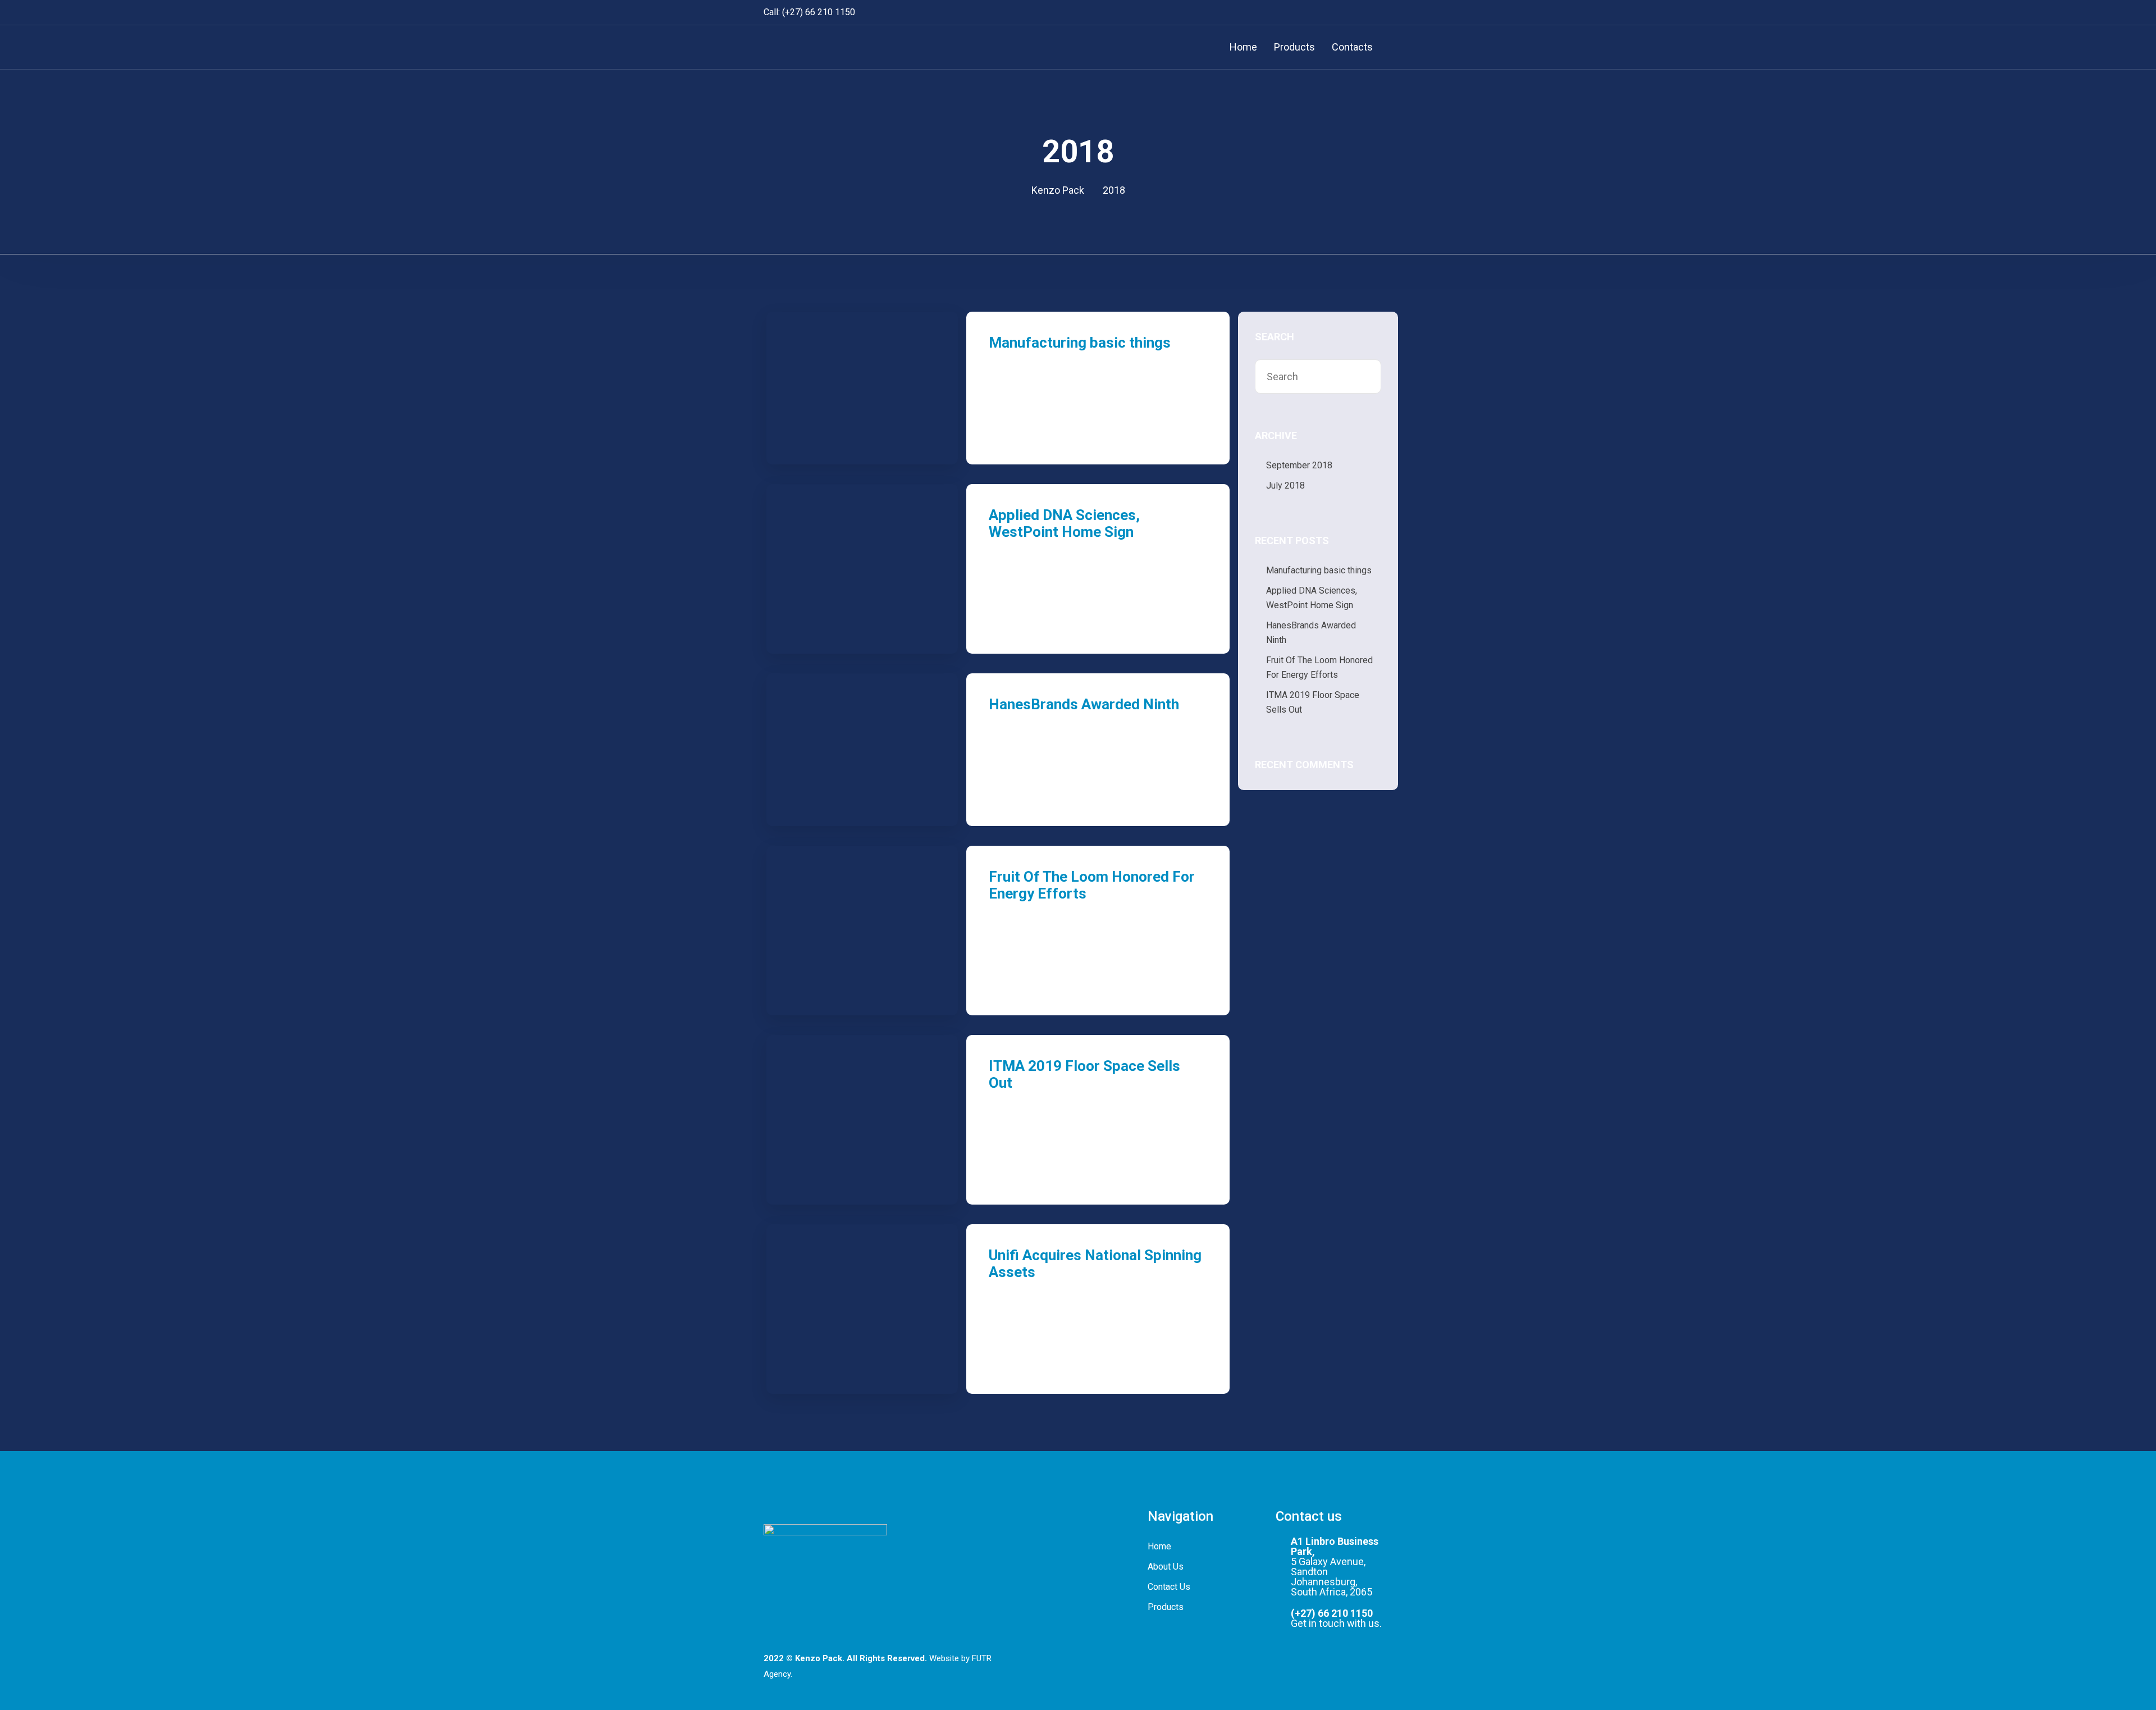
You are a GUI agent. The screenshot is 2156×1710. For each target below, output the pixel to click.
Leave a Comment (1035, 433)
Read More (1019, 418)
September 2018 (1299, 465)
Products (1294, 47)
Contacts (1352, 47)
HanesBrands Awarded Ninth (1084, 704)
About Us (1166, 1567)
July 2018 (1285, 485)
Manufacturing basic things (1080, 343)
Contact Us (1169, 1587)
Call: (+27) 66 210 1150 (809, 12)
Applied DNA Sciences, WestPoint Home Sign (1064, 523)
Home (1243, 47)
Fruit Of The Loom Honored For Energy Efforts (1319, 667)
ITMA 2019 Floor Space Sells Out (1313, 702)
